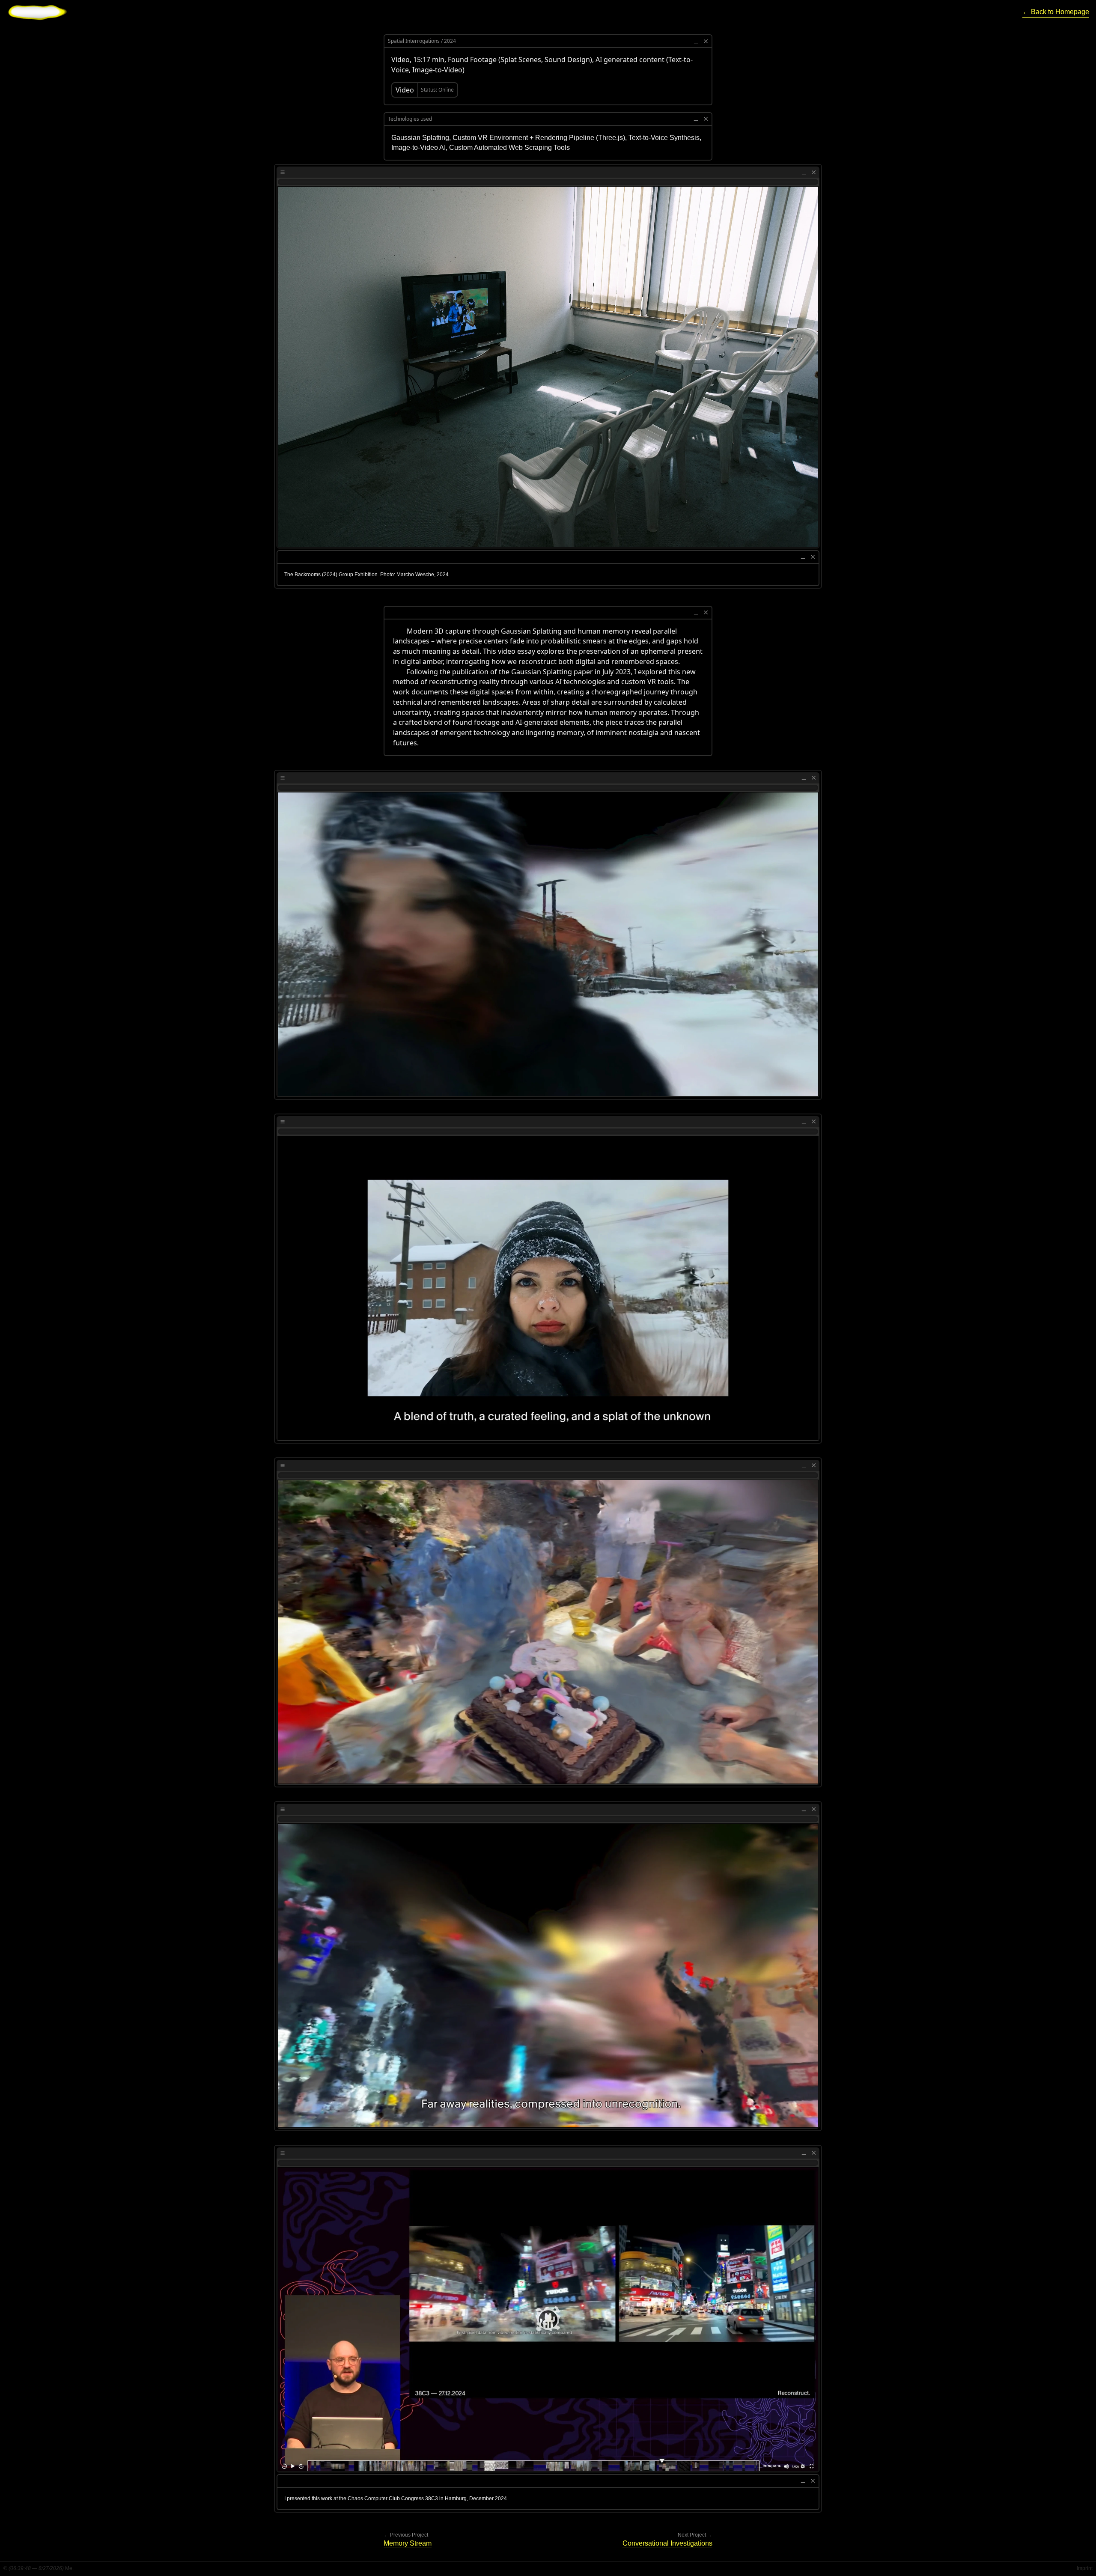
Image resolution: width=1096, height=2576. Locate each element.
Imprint (1085, 2568)
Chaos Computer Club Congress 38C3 (393, 2499)
